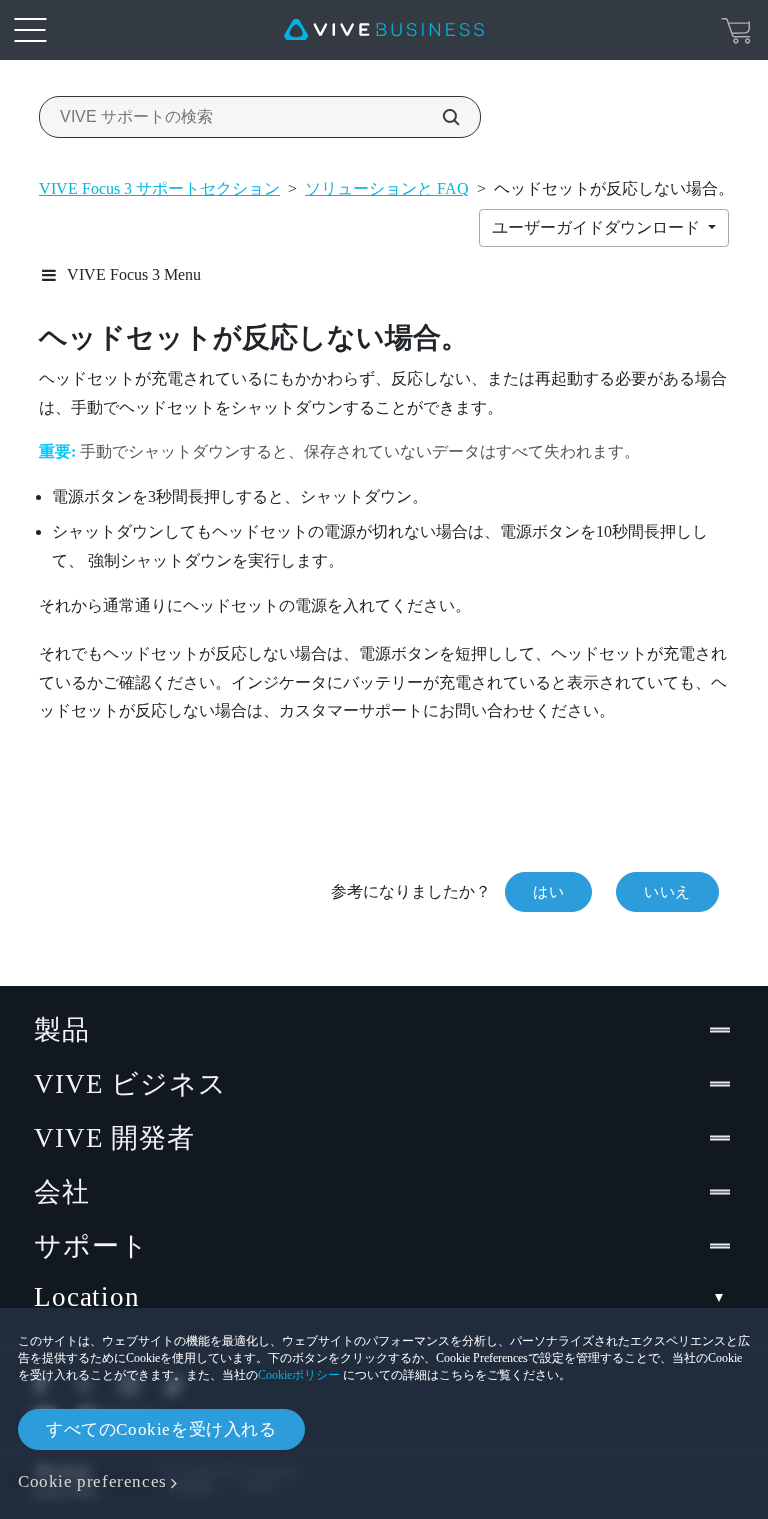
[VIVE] (384, 30)
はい (548, 892)
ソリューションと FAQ (387, 188)
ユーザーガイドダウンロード (598, 227)
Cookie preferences (92, 1481)
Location (87, 1297)
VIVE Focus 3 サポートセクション (159, 188)
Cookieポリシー (299, 1375)
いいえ (667, 892)
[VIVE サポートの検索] (440, 117)
